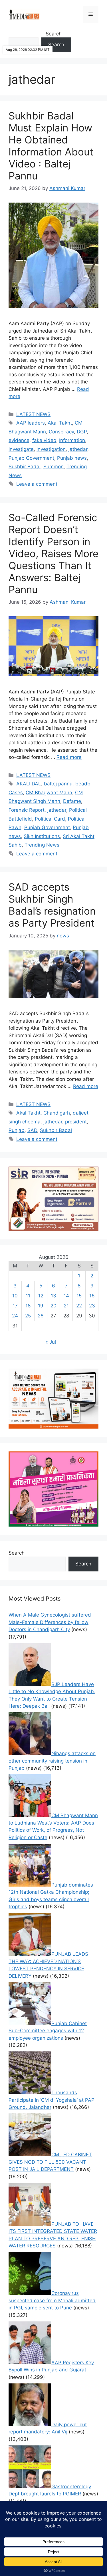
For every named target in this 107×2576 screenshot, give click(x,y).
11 (28, 1296)
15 (79, 1296)
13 (53, 1296)
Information (72, 440)
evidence (19, 440)
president (76, 1122)
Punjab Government (31, 458)
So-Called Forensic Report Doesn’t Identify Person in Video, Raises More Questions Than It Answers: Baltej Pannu (53, 553)
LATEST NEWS (33, 414)
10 (15, 1296)
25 (28, 1316)
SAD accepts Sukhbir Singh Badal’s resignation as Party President (52, 905)
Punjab (17, 1130)
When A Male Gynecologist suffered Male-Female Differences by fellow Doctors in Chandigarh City (50, 1622)
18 (28, 1306)
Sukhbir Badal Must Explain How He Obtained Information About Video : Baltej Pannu (51, 146)
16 (92, 1296)
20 (53, 1306)
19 (41, 1306)
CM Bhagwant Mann (49, 793)
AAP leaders (31, 423)
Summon (53, 467)
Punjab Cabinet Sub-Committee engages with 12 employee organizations (48, 2031)
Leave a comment (37, 484)
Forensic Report (27, 810)
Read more (69, 757)
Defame (72, 801)
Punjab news (72, 458)
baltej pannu (58, 784)
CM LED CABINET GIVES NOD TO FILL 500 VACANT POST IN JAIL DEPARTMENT (50, 2162)
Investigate (21, 449)
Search (54, 34)
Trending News (42, 845)
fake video (44, 440)
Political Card (50, 819)
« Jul (51, 1342)
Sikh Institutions (42, 836)
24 (15, 1316)
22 (79, 1306)
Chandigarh (57, 1113)
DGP (82, 432)
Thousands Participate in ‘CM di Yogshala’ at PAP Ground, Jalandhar (52, 2100)
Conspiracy (61, 432)
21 (66, 1306)
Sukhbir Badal (25, 467)
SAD (32, 1130)
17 (15, 1306)
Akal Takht (60, 423)
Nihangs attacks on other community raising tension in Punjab (52, 1761)
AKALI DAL (29, 784)
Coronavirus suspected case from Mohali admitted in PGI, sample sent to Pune (52, 2300)
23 (92, 1306)
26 (41, 1316)
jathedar (78, 449)
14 (66, 1296)
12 (41, 1296)
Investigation (51, 449)
